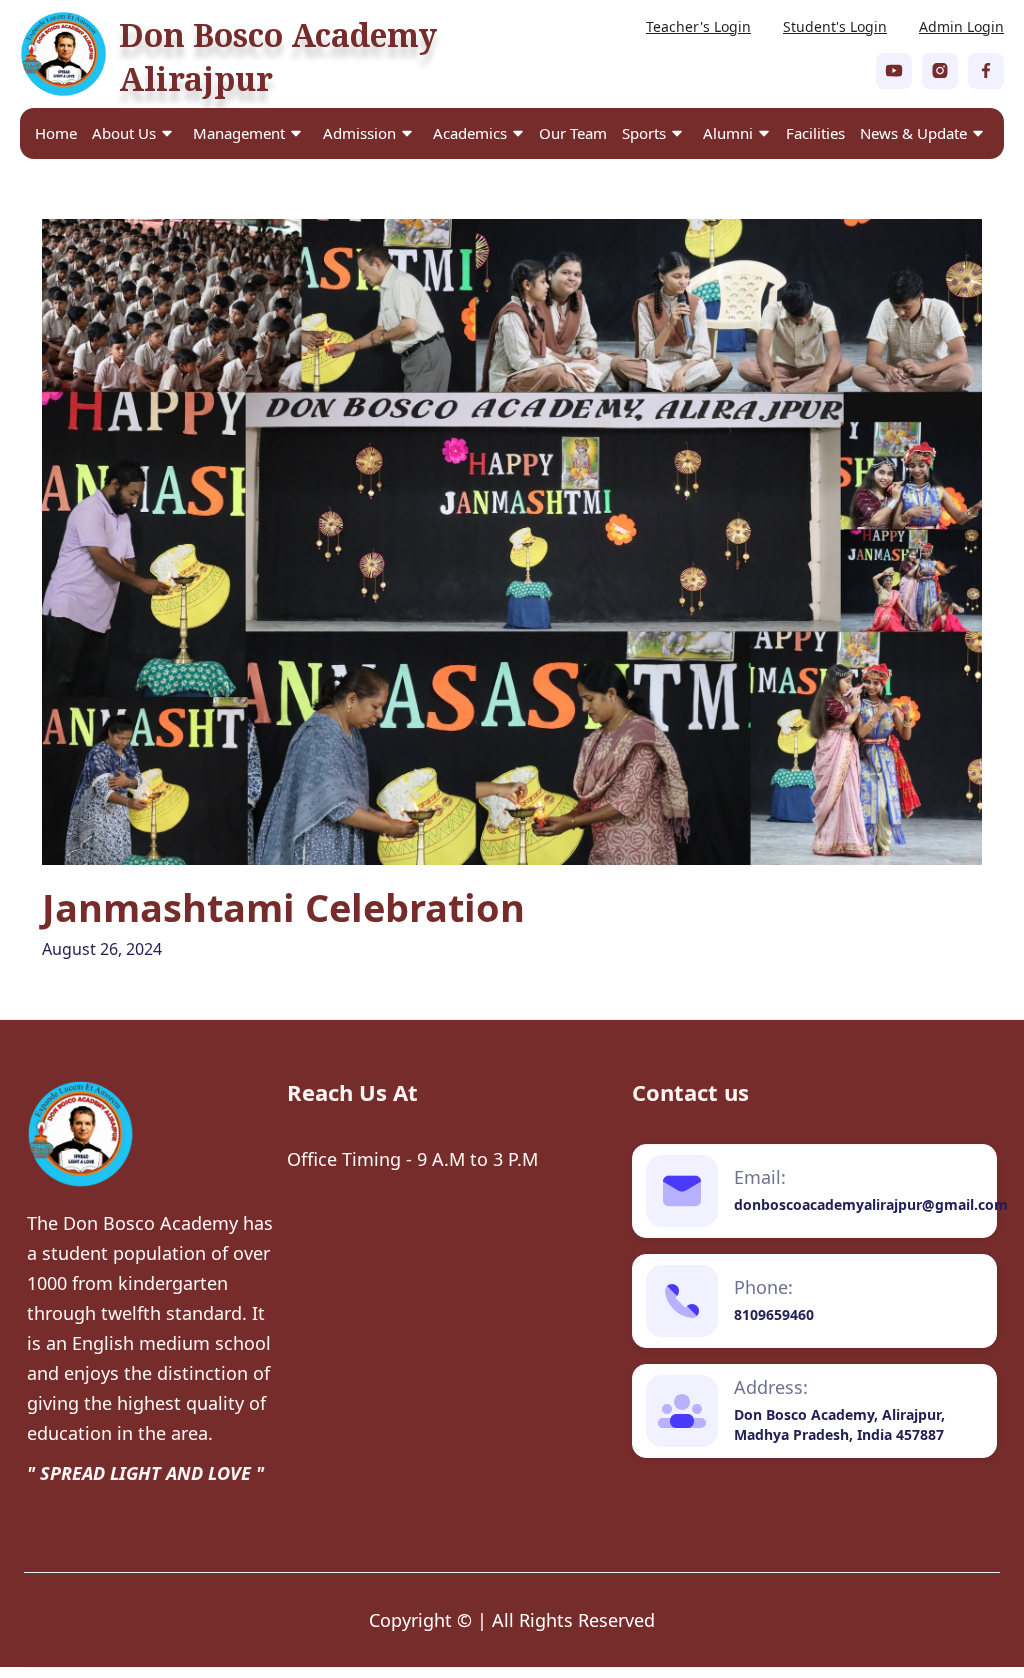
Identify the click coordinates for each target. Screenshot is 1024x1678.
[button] (132, 133)
